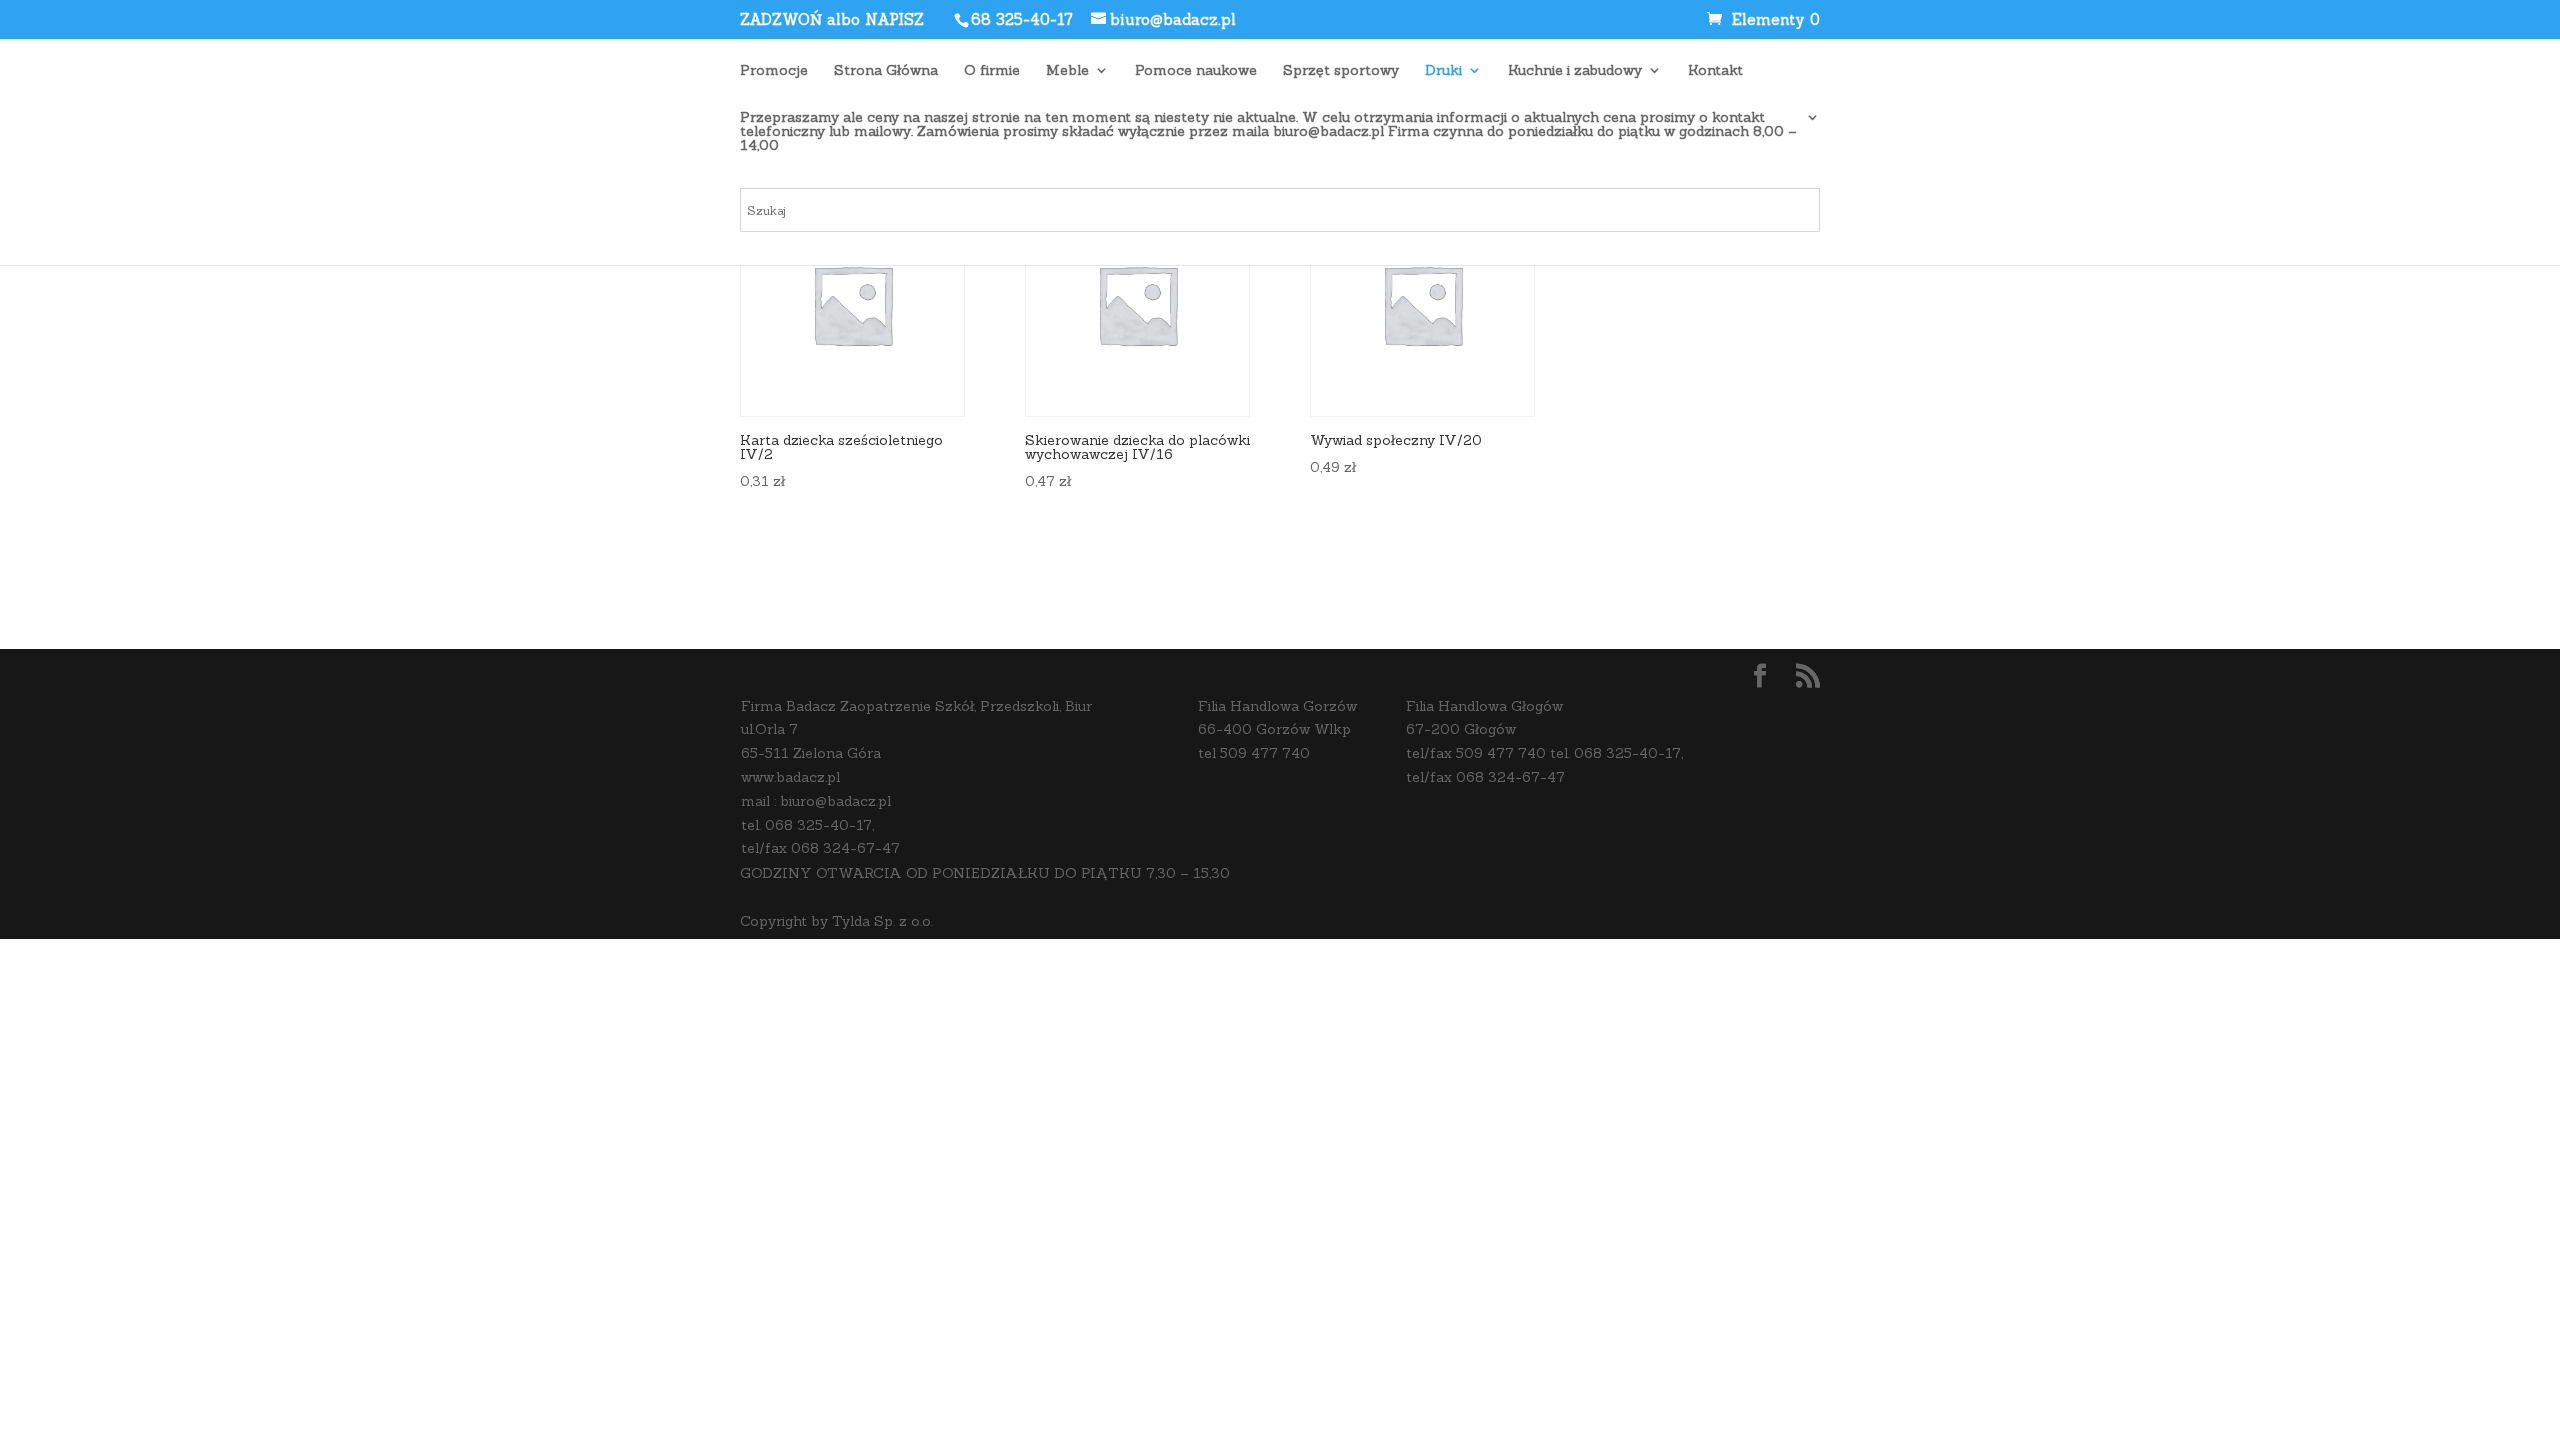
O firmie (992, 71)
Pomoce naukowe (1196, 71)
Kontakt (1715, 71)
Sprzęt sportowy (1341, 71)
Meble (1067, 71)
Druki (1443, 71)
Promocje (774, 71)
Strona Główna (886, 71)
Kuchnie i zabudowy (1575, 71)
